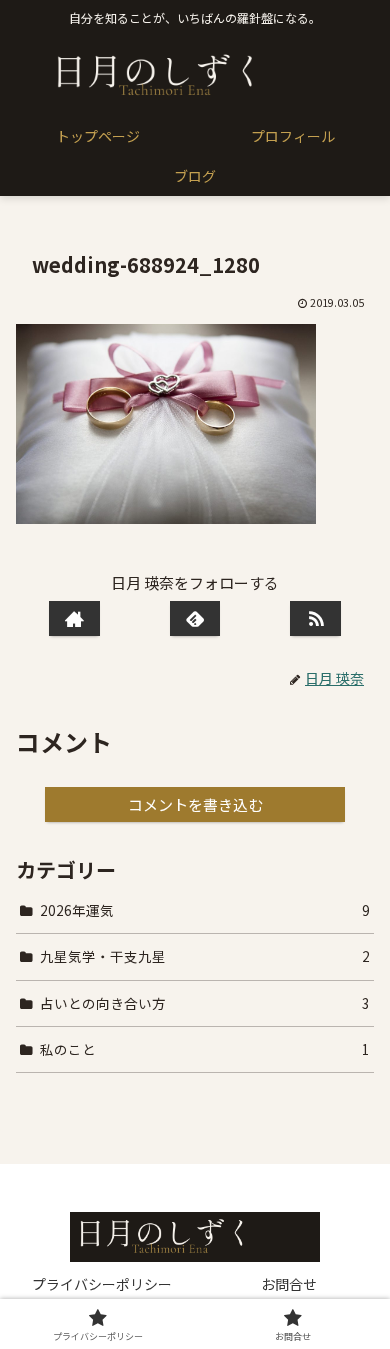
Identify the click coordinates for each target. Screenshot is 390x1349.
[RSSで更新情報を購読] (315, 618)
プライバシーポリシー (102, 1284)
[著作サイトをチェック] (74, 618)
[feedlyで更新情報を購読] (195, 618)
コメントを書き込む (195, 804)
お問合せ (289, 1284)
